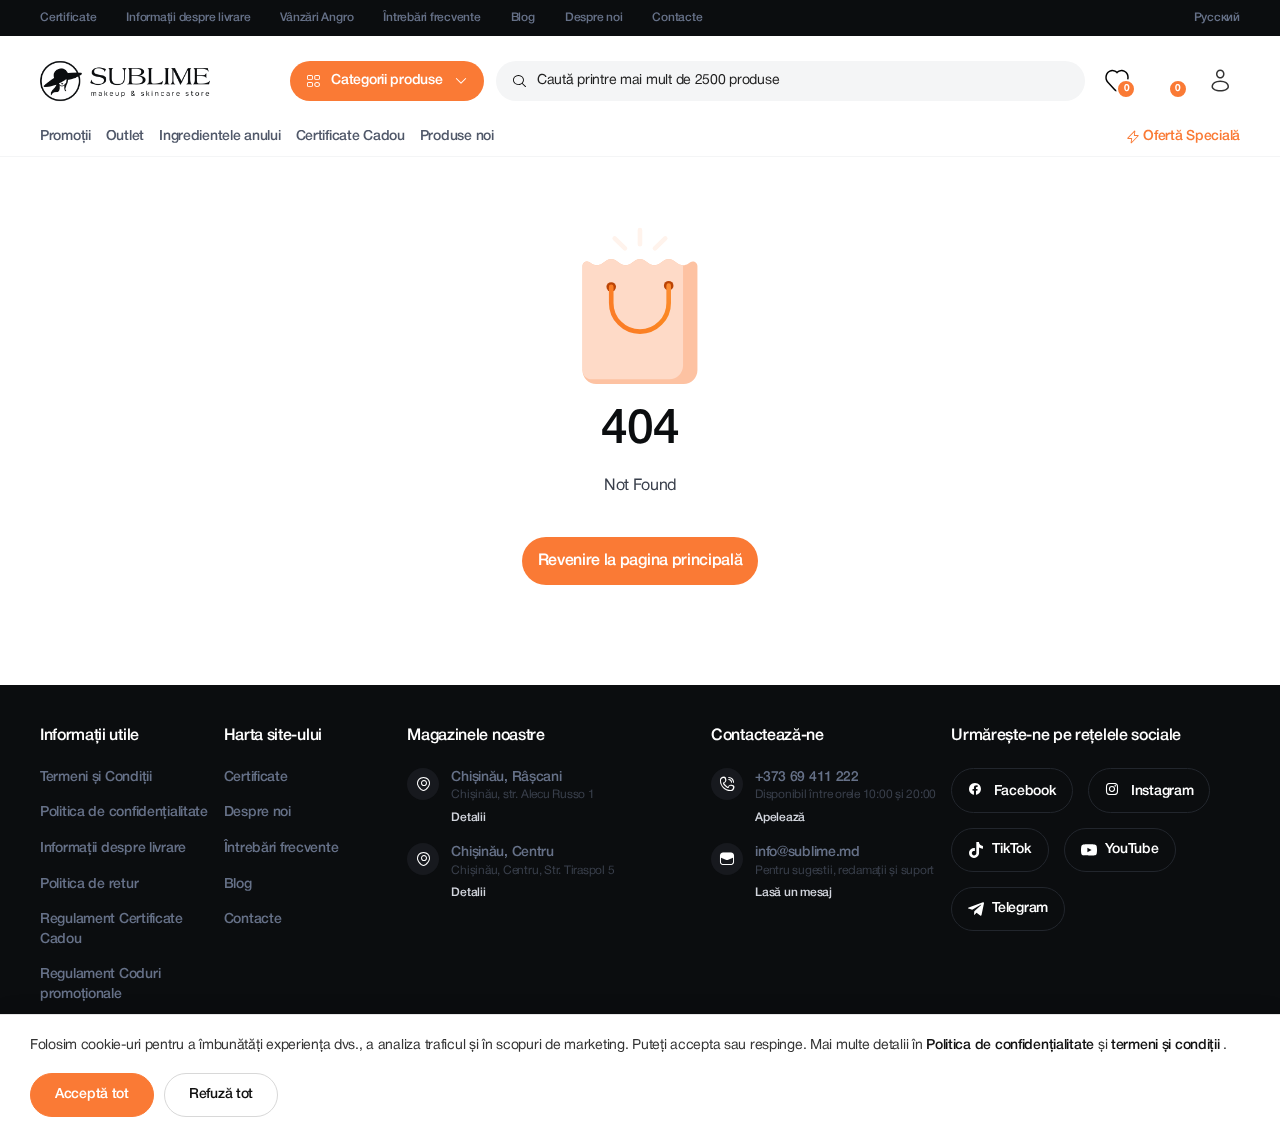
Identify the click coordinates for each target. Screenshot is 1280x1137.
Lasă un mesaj (793, 892)
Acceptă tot (92, 1094)
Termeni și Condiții (96, 777)
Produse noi (457, 136)
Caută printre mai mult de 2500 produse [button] (658, 80)
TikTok (1011, 849)
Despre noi (594, 17)
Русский (1217, 17)
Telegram (1020, 908)
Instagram (1160, 791)
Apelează (780, 817)
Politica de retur (89, 884)
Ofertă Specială (1191, 136)
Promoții (65, 136)
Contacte (677, 17)
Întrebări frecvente (431, 17)
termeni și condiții (1167, 1045)
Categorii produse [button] (386, 80)
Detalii (468, 817)
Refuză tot (221, 1094)
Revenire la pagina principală (640, 561)
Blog (523, 17)
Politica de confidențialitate (124, 812)
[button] (1117, 81)
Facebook (1023, 791)
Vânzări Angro (316, 17)
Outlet (125, 136)
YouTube (1132, 849)
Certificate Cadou (350, 136)
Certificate (68, 17)
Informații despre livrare (188, 17)
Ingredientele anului (219, 136)
